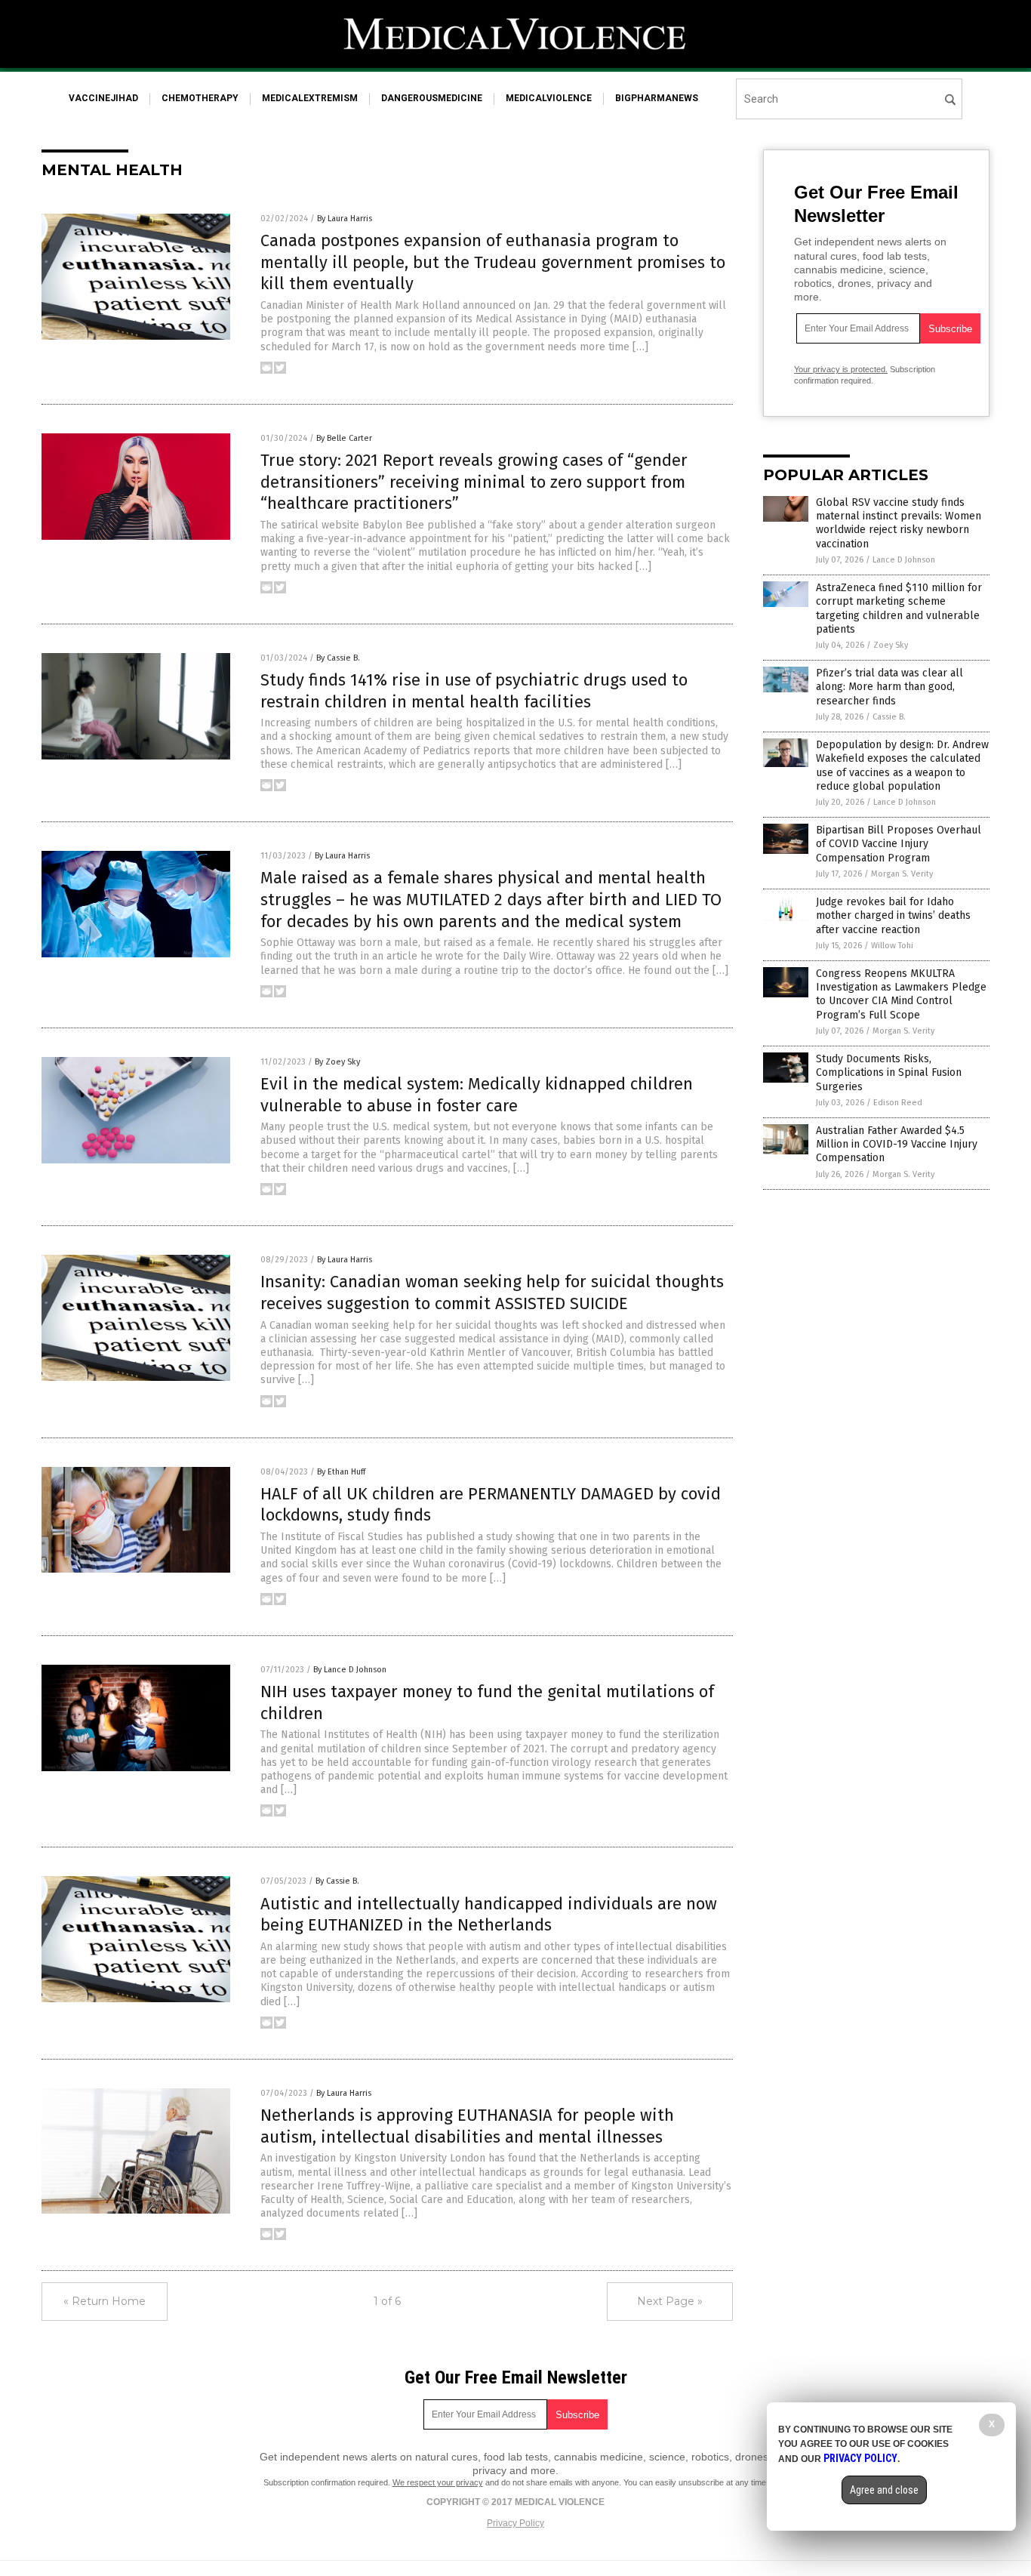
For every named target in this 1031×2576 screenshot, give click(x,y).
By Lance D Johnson (350, 1670)
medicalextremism (310, 98)
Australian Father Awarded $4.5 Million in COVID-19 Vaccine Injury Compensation (897, 1144)
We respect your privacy (438, 2482)
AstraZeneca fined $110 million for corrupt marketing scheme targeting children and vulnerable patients (899, 609)
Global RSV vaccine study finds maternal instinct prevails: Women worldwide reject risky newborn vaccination (899, 523)
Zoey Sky (891, 645)
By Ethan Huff (341, 1472)
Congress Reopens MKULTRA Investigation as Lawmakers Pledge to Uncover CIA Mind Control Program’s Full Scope (901, 994)
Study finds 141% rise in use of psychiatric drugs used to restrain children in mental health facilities (474, 691)
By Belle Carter (344, 438)
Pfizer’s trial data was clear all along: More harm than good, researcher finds (889, 687)
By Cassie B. (338, 658)
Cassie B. (889, 717)
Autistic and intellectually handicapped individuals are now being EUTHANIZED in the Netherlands (489, 1915)
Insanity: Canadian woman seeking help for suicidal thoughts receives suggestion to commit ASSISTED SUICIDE (492, 1293)
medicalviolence (549, 98)
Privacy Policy (515, 2523)
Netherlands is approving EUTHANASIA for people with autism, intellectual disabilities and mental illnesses (467, 2126)
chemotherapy (200, 98)
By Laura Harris (345, 219)
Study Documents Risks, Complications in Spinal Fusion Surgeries (889, 1072)
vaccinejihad (103, 98)
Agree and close (884, 2490)
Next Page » (670, 2301)
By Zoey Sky (337, 1062)
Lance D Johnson (904, 560)
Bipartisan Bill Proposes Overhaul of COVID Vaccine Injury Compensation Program (899, 844)
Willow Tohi (892, 946)
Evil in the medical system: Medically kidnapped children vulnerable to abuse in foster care (477, 1095)
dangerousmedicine (432, 98)
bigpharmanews (657, 98)
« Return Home (105, 2301)
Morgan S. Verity (902, 874)
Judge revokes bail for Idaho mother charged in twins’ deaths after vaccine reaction (893, 915)
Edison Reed (898, 1103)
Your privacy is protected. (841, 369)
